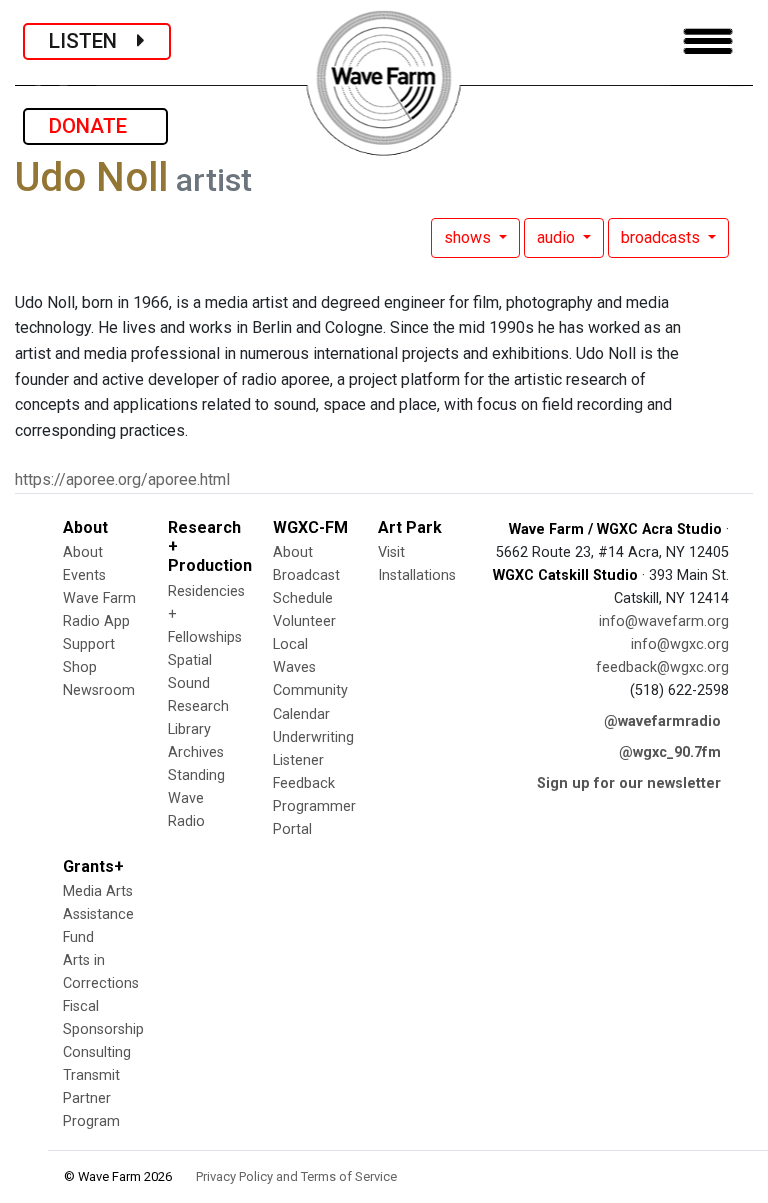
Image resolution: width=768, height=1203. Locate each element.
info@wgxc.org (680, 644)
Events (84, 575)
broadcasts (662, 237)
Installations (417, 575)
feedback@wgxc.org (662, 667)
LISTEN (93, 41)
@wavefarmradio (662, 721)
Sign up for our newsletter (629, 783)
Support (89, 644)
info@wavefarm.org (664, 621)
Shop (80, 667)
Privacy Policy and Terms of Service (296, 1176)
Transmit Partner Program (91, 1098)
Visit (391, 552)
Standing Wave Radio (196, 798)
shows (469, 237)
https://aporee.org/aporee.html (122, 479)
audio (558, 237)
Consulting (97, 1052)
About (83, 552)
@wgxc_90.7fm (670, 752)
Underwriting (313, 737)
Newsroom (99, 690)
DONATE (95, 126)
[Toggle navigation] (708, 41)
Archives (196, 752)
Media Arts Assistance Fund (98, 914)
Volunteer (304, 621)
